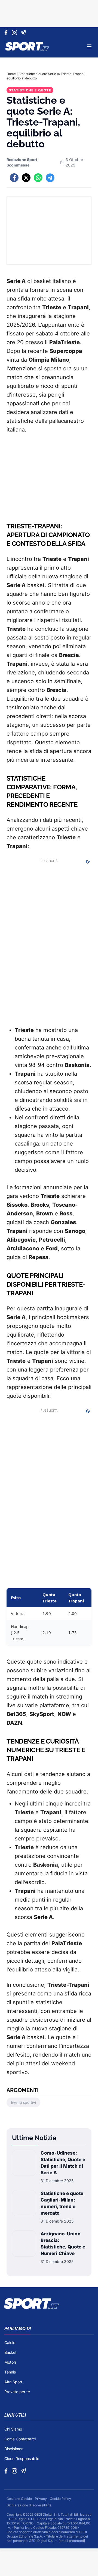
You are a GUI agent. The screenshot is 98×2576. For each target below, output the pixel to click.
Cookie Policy (60, 2499)
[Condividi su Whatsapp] (38, 178)
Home (11, 74)
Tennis (10, 2372)
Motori (10, 2362)
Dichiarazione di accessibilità (29, 2505)
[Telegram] (24, 32)
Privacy (41, 2499)
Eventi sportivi (23, 2102)
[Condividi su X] (26, 178)
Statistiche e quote (30, 90)
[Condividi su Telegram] (50, 178)
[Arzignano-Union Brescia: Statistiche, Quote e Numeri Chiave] (24, 2247)
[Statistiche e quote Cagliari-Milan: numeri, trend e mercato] (24, 2207)
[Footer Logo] (49, 2304)
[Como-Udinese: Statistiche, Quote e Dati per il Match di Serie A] (24, 2167)
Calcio (10, 2343)
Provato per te (17, 2392)
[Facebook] (7, 32)
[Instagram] (15, 32)
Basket (10, 2352)
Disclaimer (13, 2449)
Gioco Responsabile (22, 2458)
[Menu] (89, 46)
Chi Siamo (13, 2429)
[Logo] (27, 46)
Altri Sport (13, 2382)
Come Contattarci (20, 2439)
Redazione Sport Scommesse (22, 162)
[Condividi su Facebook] (14, 178)
